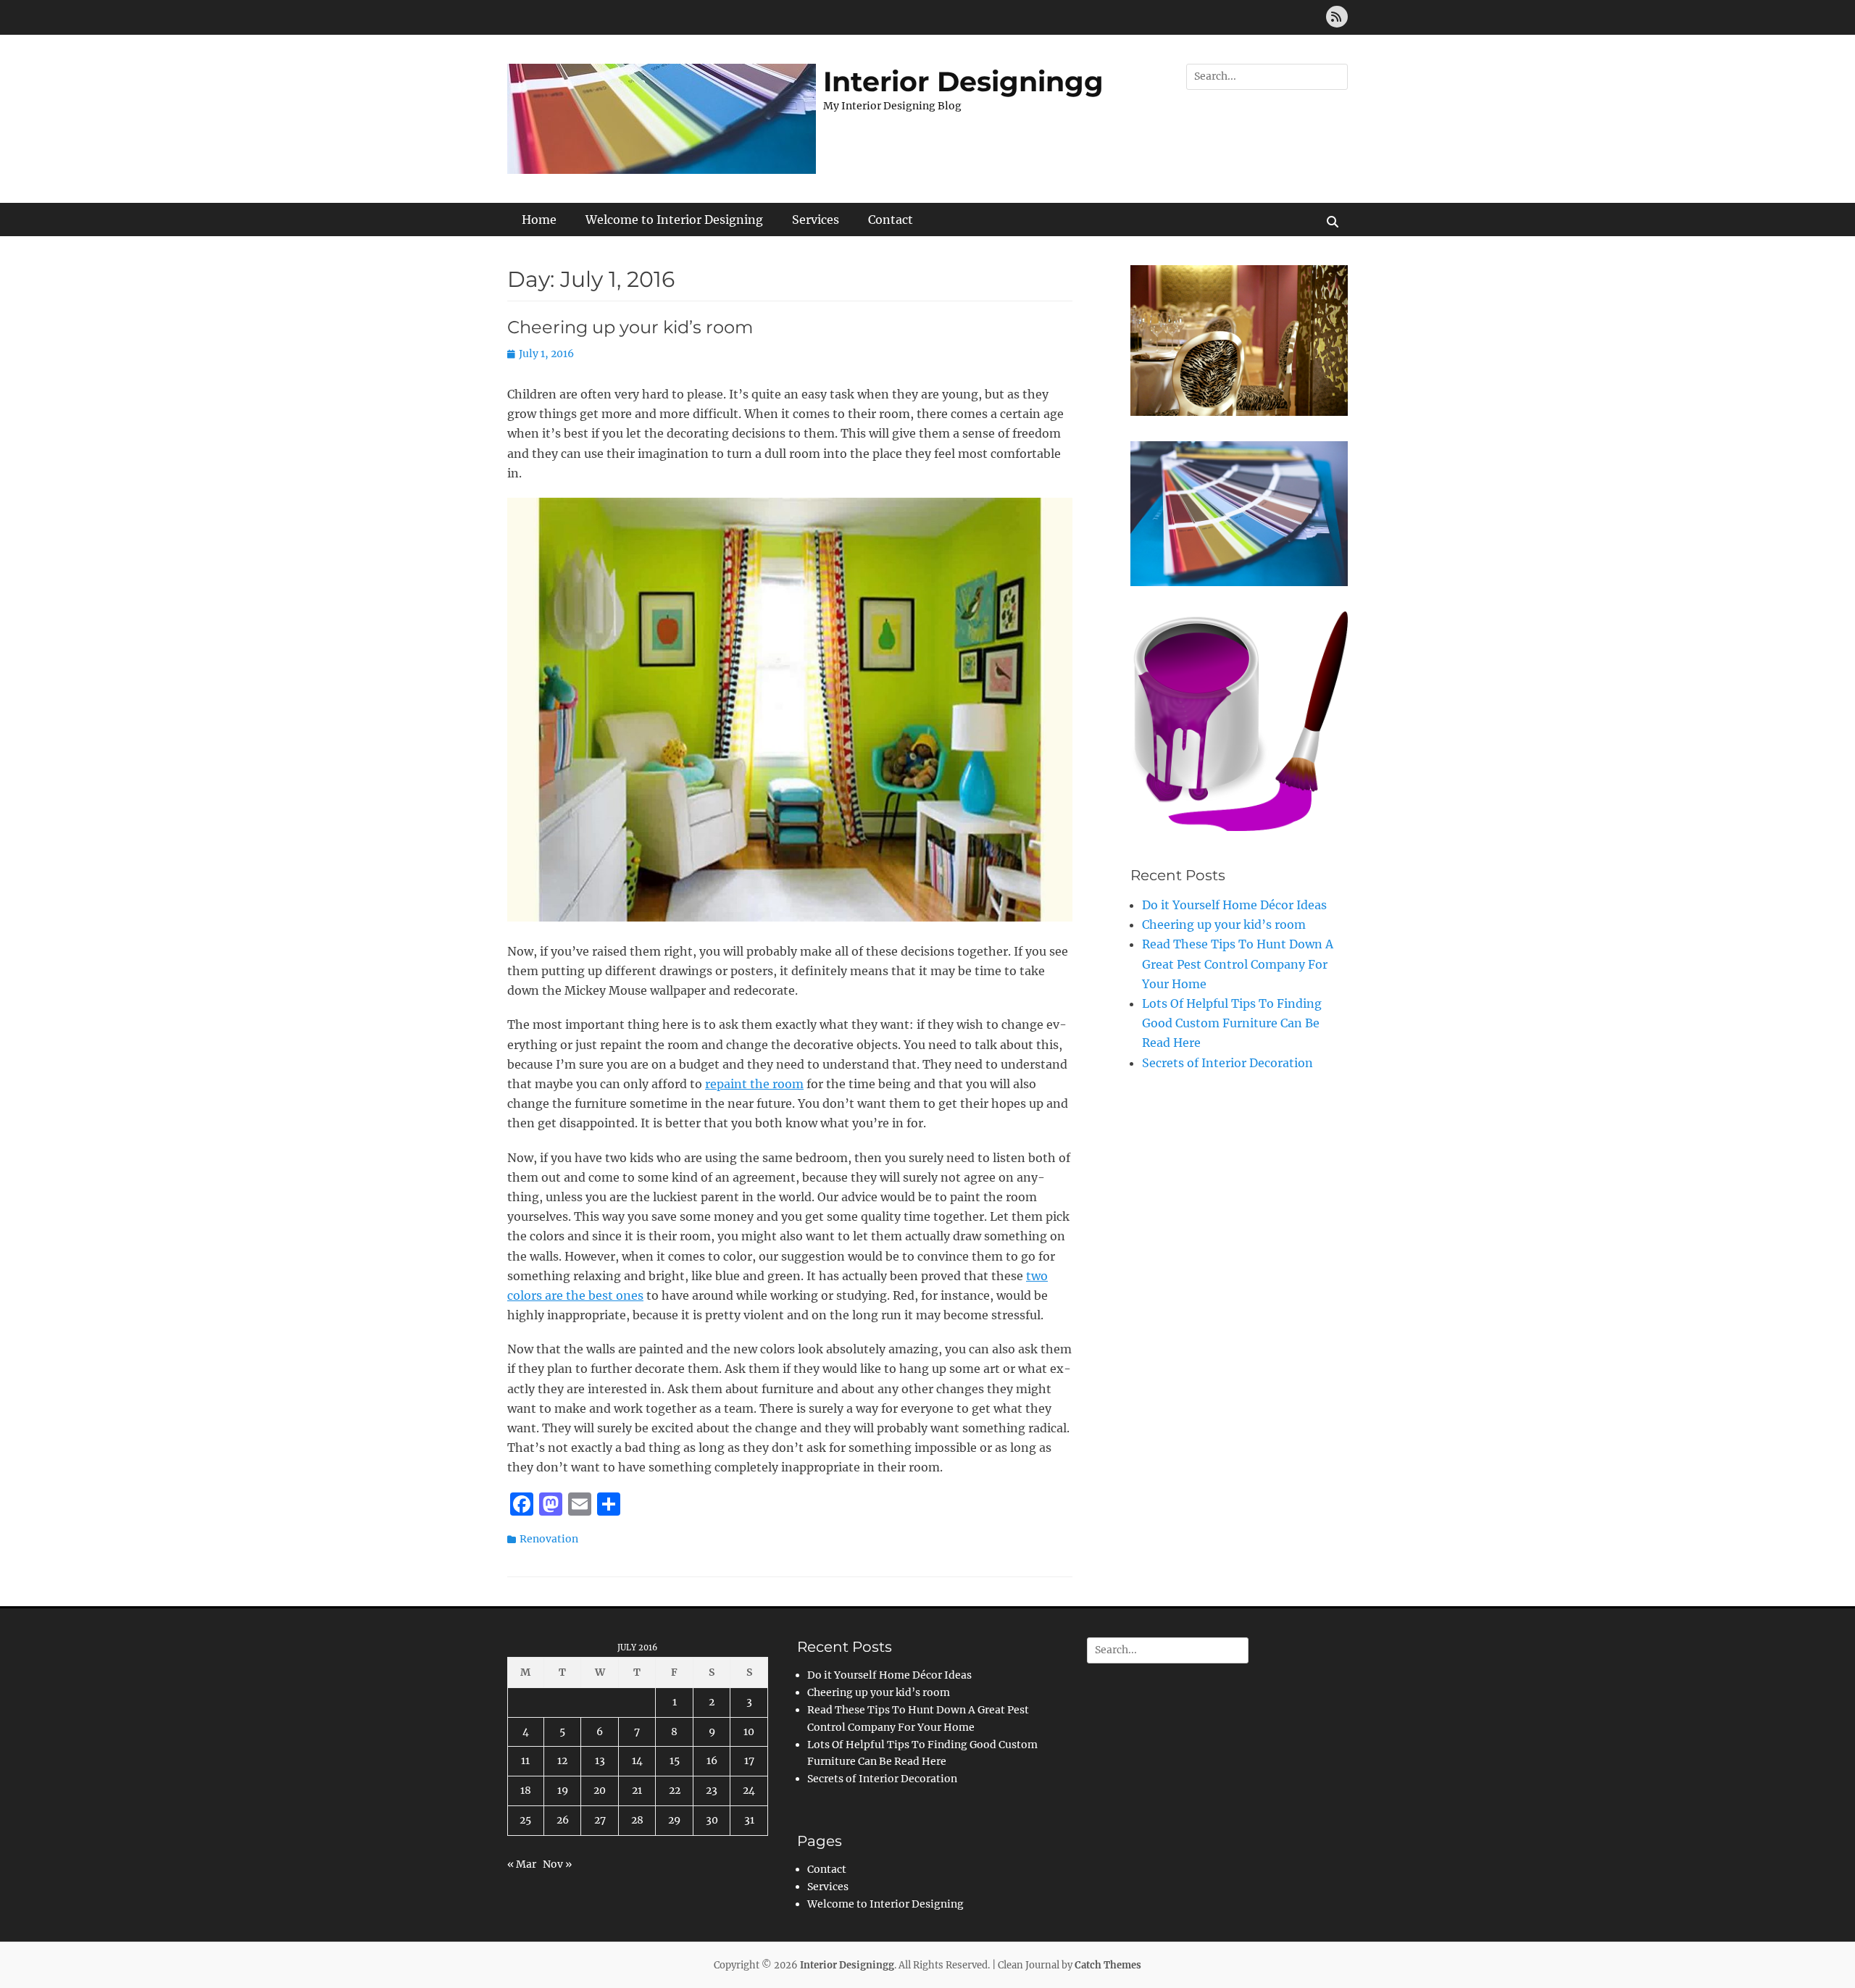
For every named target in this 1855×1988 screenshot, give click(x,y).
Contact (891, 220)
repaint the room (754, 1084)
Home (539, 220)
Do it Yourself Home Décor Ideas (1234, 905)
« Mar (522, 1864)
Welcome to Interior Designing (674, 220)
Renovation (549, 1539)
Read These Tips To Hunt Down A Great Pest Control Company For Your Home (1238, 964)
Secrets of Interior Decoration (1227, 1063)
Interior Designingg (963, 82)
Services (816, 220)
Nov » (557, 1864)
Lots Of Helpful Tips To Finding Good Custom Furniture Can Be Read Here (1232, 1023)
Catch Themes (1108, 1965)
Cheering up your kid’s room (630, 327)
